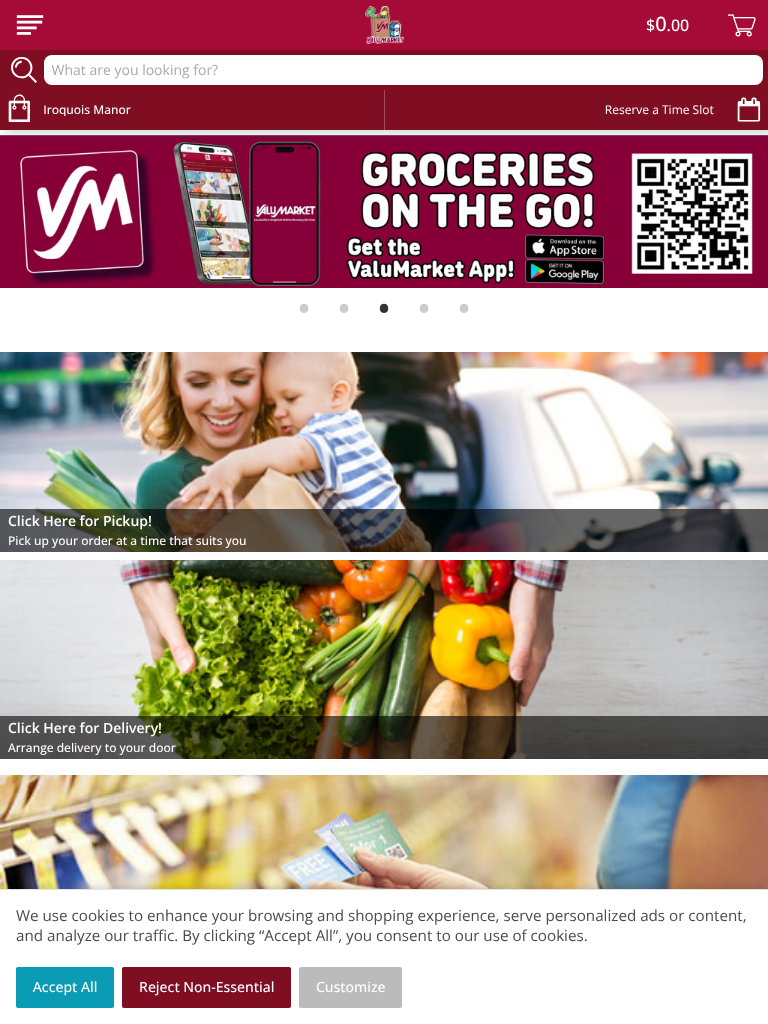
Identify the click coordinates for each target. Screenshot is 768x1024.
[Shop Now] (30, 25)
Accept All (65, 987)
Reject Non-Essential (206, 987)
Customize (351, 987)
